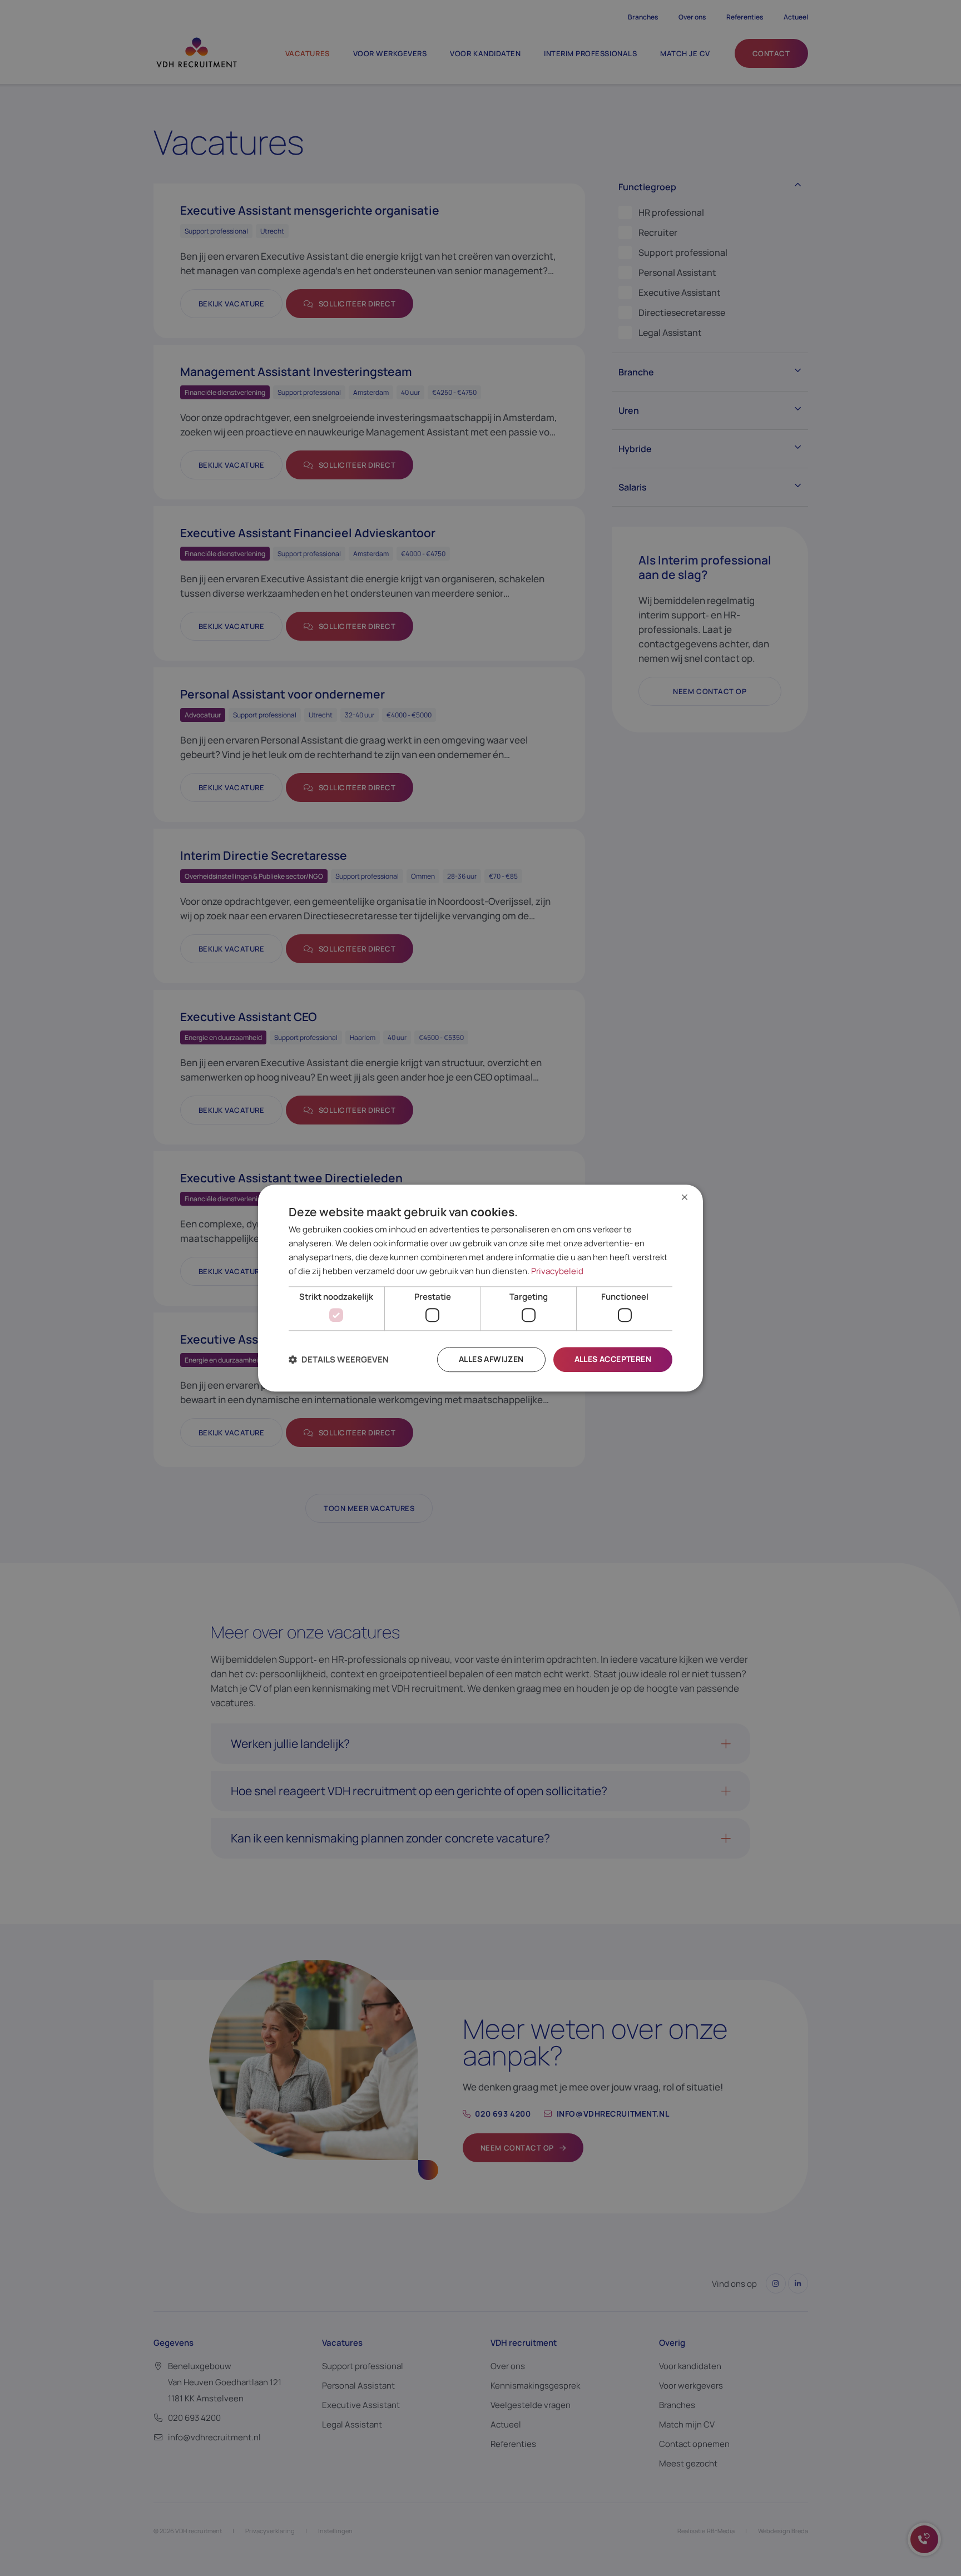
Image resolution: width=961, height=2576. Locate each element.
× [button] (685, 1198)
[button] (339, 1359)
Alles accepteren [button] (613, 1359)
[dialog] (481, 1288)
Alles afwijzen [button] (491, 1359)
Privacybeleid (557, 1271)
